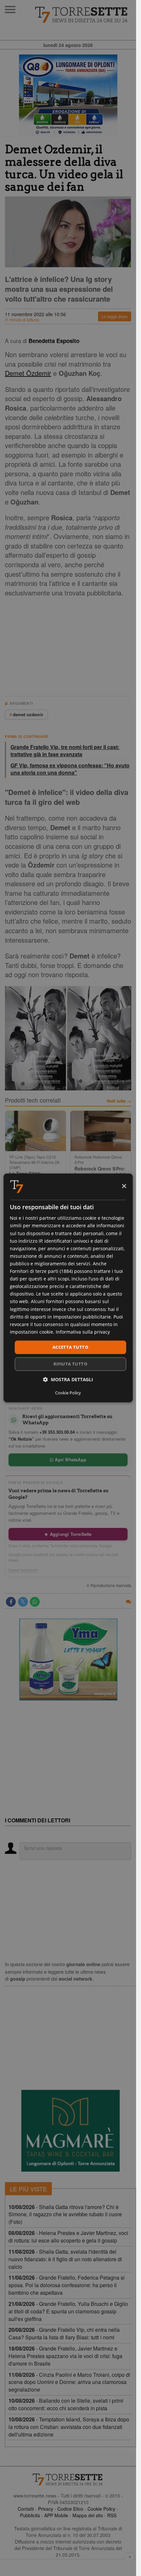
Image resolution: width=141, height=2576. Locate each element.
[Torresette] (82, 15)
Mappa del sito (88, 2515)
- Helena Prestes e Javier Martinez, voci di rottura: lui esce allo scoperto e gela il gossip (68, 2237)
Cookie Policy (101, 2509)
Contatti (26, 2509)
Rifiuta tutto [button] (70, 1364)
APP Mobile (56, 2515)
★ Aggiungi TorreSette (68, 1534)
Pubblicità (30, 2515)
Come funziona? (23, 1570)
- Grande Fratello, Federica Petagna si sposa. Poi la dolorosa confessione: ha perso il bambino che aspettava (67, 2285)
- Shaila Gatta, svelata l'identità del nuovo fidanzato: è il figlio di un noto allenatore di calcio (65, 2259)
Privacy (46, 2509)
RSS (112, 2515)
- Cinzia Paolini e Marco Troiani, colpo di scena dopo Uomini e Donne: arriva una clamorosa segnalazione (69, 2382)
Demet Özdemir (28, 373)
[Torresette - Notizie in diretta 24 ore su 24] (68, 2479)
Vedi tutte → (119, 1101)
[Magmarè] (70, 2131)
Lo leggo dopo (115, 316)
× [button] (124, 1186)
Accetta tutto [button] (70, 1347)
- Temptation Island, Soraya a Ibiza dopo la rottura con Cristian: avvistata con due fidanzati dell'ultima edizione (69, 2427)
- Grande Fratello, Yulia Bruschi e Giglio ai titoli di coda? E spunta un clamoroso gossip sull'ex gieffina (68, 2311)
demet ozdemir (28, 714)
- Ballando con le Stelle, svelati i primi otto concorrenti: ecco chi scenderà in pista (66, 2404)
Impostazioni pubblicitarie (82, 1317)
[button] (68, 1380)
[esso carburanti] (68, 96)
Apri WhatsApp (70, 1460)
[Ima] (68, 1660)
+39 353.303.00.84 (57, 1432)
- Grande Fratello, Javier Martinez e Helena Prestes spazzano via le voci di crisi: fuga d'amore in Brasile (65, 2356)
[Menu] (10, 10)
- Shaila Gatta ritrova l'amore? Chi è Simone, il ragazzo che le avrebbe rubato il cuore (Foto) (65, 2214)
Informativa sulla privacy (83, 1332)
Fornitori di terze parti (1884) (41, 1271)
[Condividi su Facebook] (11, 1602)
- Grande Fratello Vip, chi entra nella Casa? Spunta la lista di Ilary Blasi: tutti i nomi (64, 2333)
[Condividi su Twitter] (23, 1602)
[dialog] (68, 1288)
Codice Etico (70, 2509)
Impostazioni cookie (31, 1332)
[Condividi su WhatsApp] (35, 1602)
